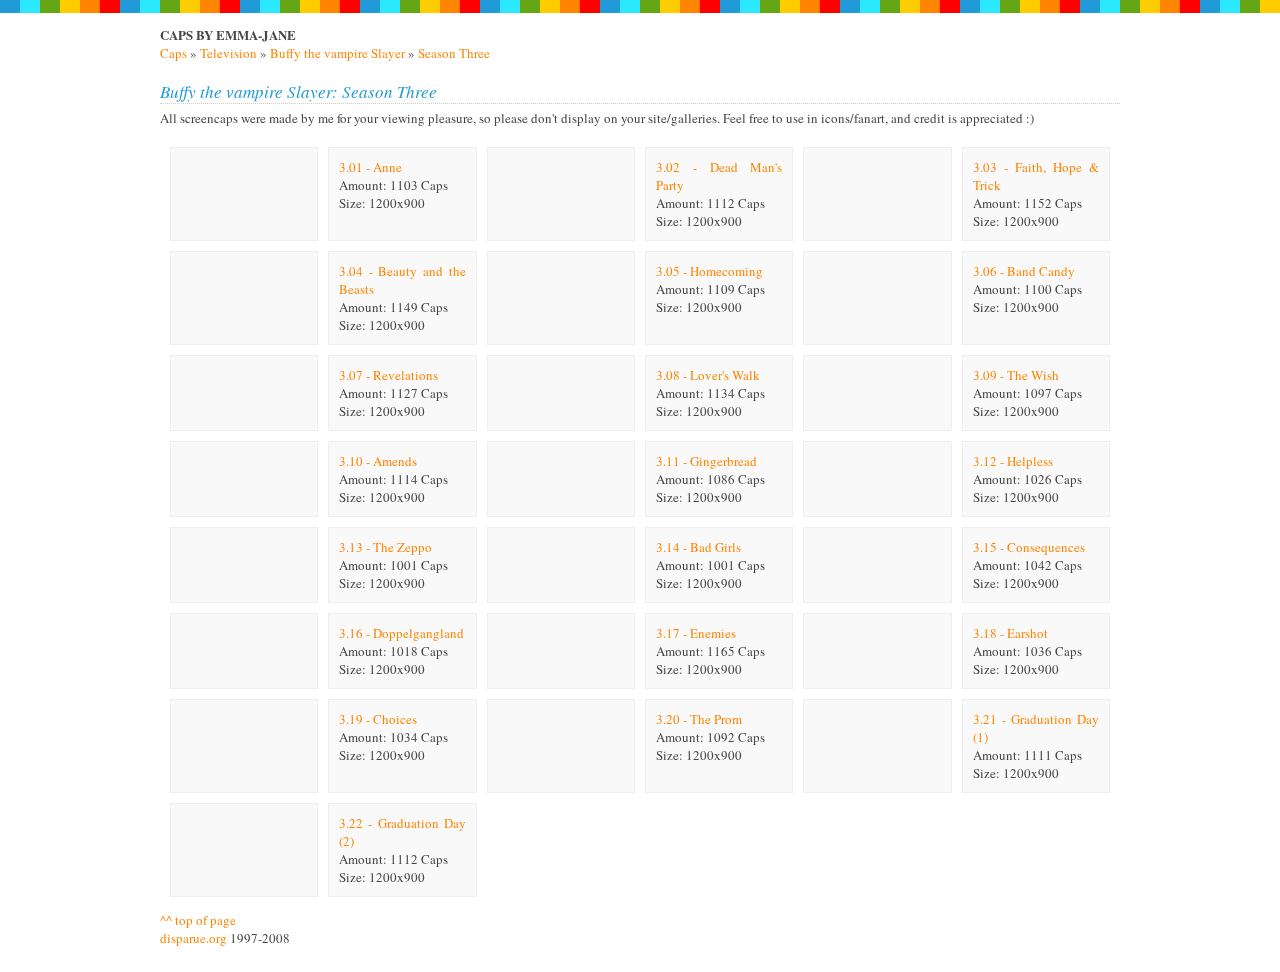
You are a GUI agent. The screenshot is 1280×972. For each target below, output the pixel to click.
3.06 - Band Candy (1024, 271)
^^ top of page (198, 920)
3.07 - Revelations (388, 375)
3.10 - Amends (378, 461)
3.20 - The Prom (699, 719)
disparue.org (193, 938)
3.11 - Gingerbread (706, 461)
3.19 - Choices (378, 719)
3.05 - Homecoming (709, 271)
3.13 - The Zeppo (385, 547)
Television (228, 53)
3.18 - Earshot (1010, 633)
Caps (173, 53)
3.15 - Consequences (1029, 547)
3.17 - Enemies (696, 633)
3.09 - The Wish (1016, 375)
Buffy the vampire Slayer (337, 53)
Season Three (454, 53)
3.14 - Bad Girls (698, 547)
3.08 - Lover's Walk (708, 375)
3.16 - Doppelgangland (401, 633)
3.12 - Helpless (1013, 461)
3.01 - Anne (370, 167)
